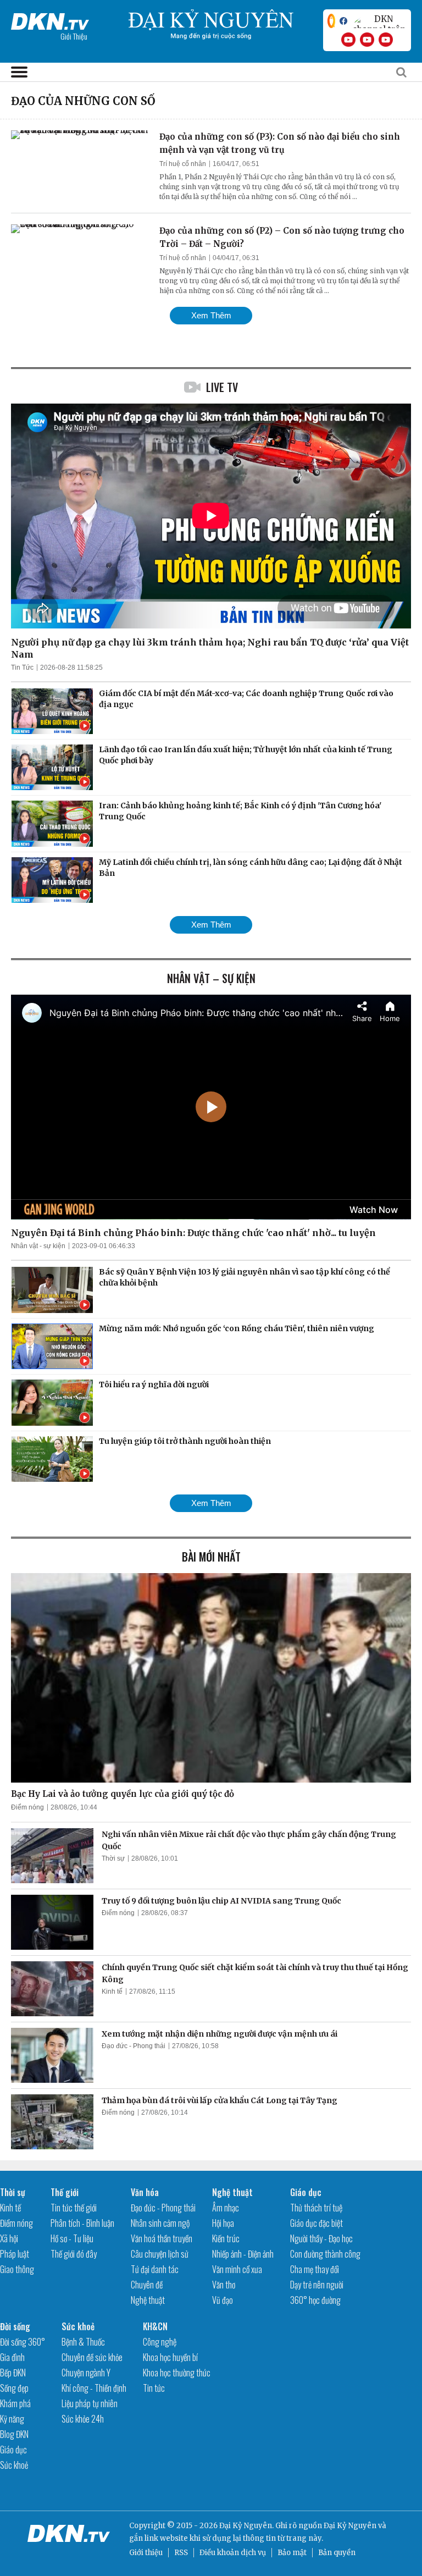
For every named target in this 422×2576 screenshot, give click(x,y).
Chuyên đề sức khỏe (92, 2357)
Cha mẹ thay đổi (315, 2269)
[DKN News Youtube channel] (348, 40)
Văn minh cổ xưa (237, 2269)
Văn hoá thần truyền (162, 2238)
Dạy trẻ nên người (317, 2285)
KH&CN (155, 2326)
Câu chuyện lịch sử (160, 2254)
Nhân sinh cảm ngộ (160, 2223)
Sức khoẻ (14, 2465)
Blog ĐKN (14, 2434)
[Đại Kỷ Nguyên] (50, 19)
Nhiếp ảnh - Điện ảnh (243, 2254)
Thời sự (113, 1858)
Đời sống (15, 2326)
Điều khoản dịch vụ (233, 2553)
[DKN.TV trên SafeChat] (331, 21)
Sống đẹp (14, 2388)
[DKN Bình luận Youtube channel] (367, 40)
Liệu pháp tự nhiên (90, 2403)
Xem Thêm (211, 315)
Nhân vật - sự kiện (38, 1246)
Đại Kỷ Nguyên (350, 2526)
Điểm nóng (27, 1807)
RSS (181, 2553)
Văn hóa (145, 2192)
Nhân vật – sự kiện (211, 978)
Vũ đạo (223, 2300)
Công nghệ (160, 2342)
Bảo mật (292, 2553)
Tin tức (154, 2388)
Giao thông (17, 2269)
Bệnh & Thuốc (83, 2342)
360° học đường (315, 2300)
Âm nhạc (226, 2208)
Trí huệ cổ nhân (183, 164)
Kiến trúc (226, 2238)
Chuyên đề (147, 2285)
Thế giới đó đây (74, 2254)
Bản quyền (337, 2553)
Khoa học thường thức (177, 2373)
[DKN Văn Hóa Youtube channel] (386, 40)
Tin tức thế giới (74, 2208)
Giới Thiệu (74, 36)
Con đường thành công (325, 2254)
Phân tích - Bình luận (82, 2223)
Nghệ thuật (148, 2300)
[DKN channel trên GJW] (379, 21)
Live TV (222, 387)
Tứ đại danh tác (155, 2269)
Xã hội (9, 2238)
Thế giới (65, 2192)
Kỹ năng (12, 2419)
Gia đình (12, 2357)
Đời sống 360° (23, 2342)
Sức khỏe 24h (83, 2419)
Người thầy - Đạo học (321, 2238)
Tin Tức (22, 668)
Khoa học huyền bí (170, 2357)
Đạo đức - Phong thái (134, 2046)
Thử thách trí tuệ (316, 2208)
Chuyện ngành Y (86, 2373)
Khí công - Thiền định (94, 2388)
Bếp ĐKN (13, 2373)
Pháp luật (15, 2254)
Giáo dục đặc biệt (316, 2223)
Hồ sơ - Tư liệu (72, 2238)
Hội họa (223, 2223)
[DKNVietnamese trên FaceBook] (343, 21)
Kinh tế (112, 1992)
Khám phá (15, 2403)
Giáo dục (306, 2192)
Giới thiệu (146, 2553)
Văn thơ (224, 2285)
